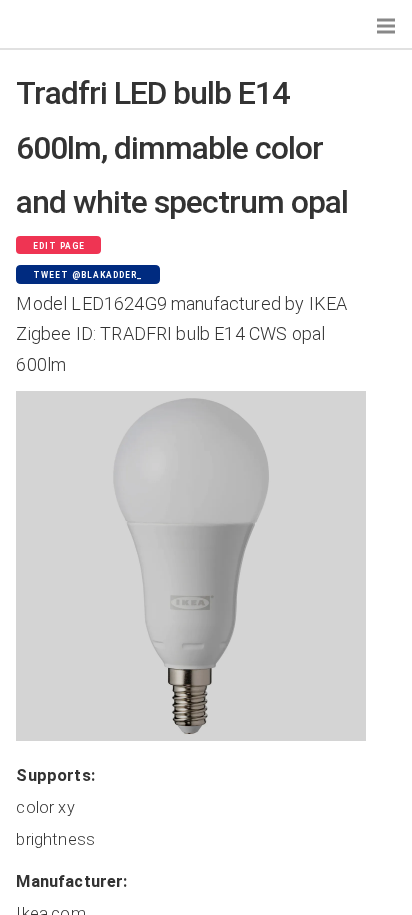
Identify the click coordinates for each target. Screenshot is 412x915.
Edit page (59, 246)
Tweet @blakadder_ (88, 275)
